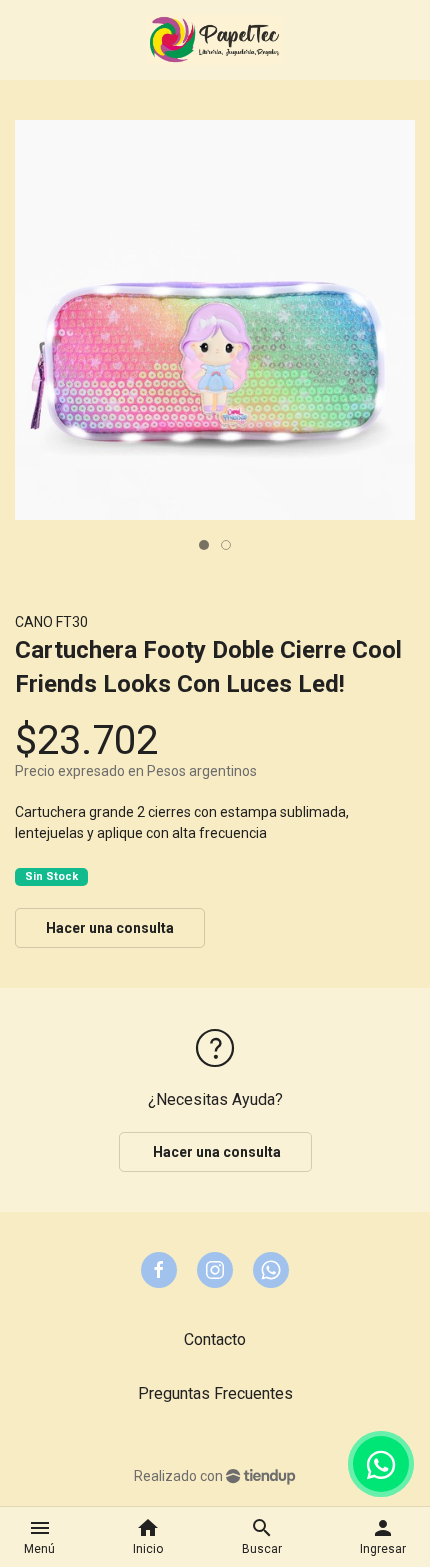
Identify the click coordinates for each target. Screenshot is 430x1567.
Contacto (215, 1339)
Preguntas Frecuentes (215, 1393)
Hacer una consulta (110, 928)
